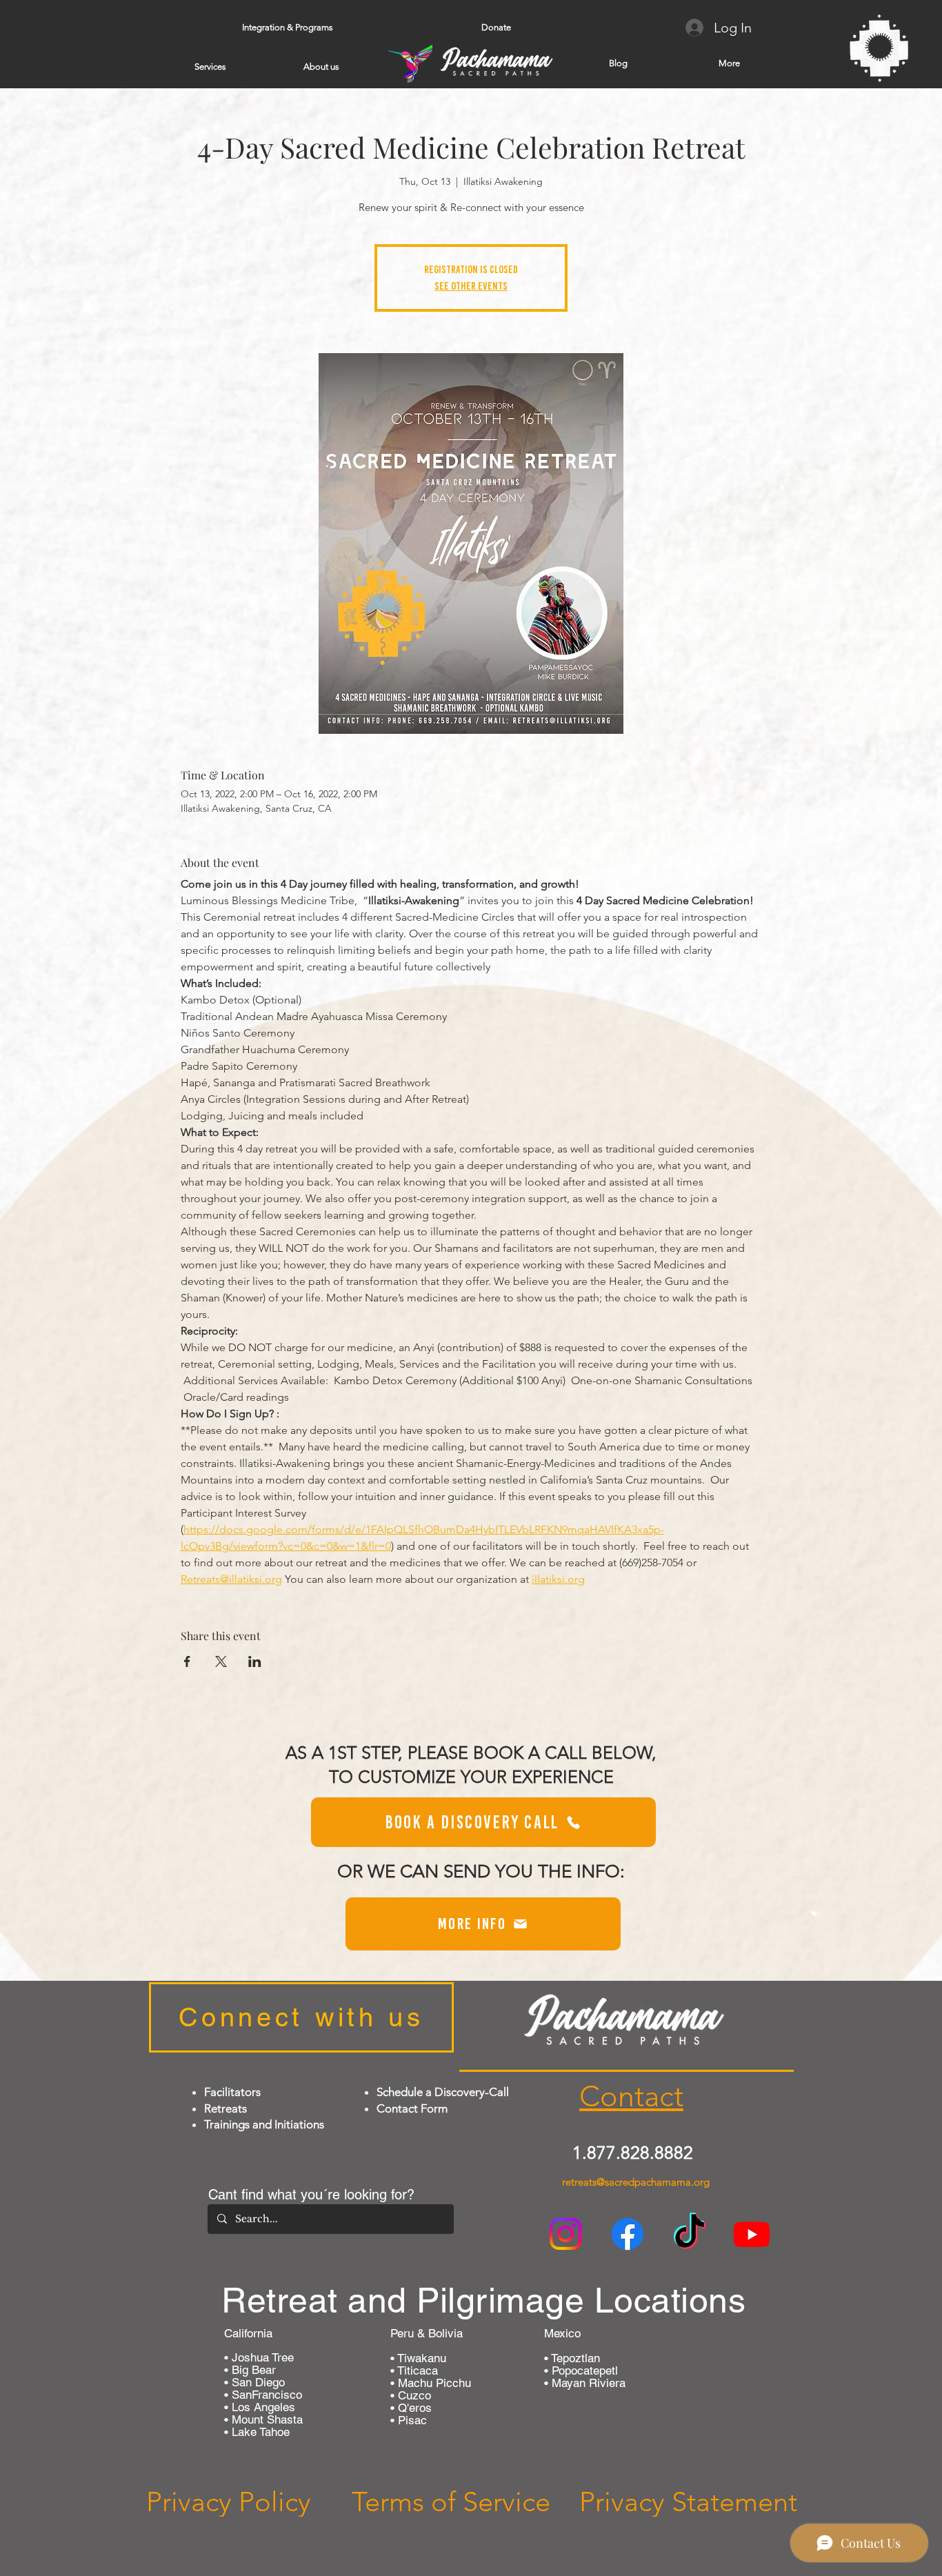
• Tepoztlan (572, 2358)
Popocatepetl (583, 2370)
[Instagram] (565, 2234)
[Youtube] (752, 2234)
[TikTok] (690, 2234)
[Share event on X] (221, 1661)
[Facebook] (628, 2234)
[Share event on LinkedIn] (255, 1661)
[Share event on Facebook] (187, 1661)
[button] (287, 28)
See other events (471, 286)
